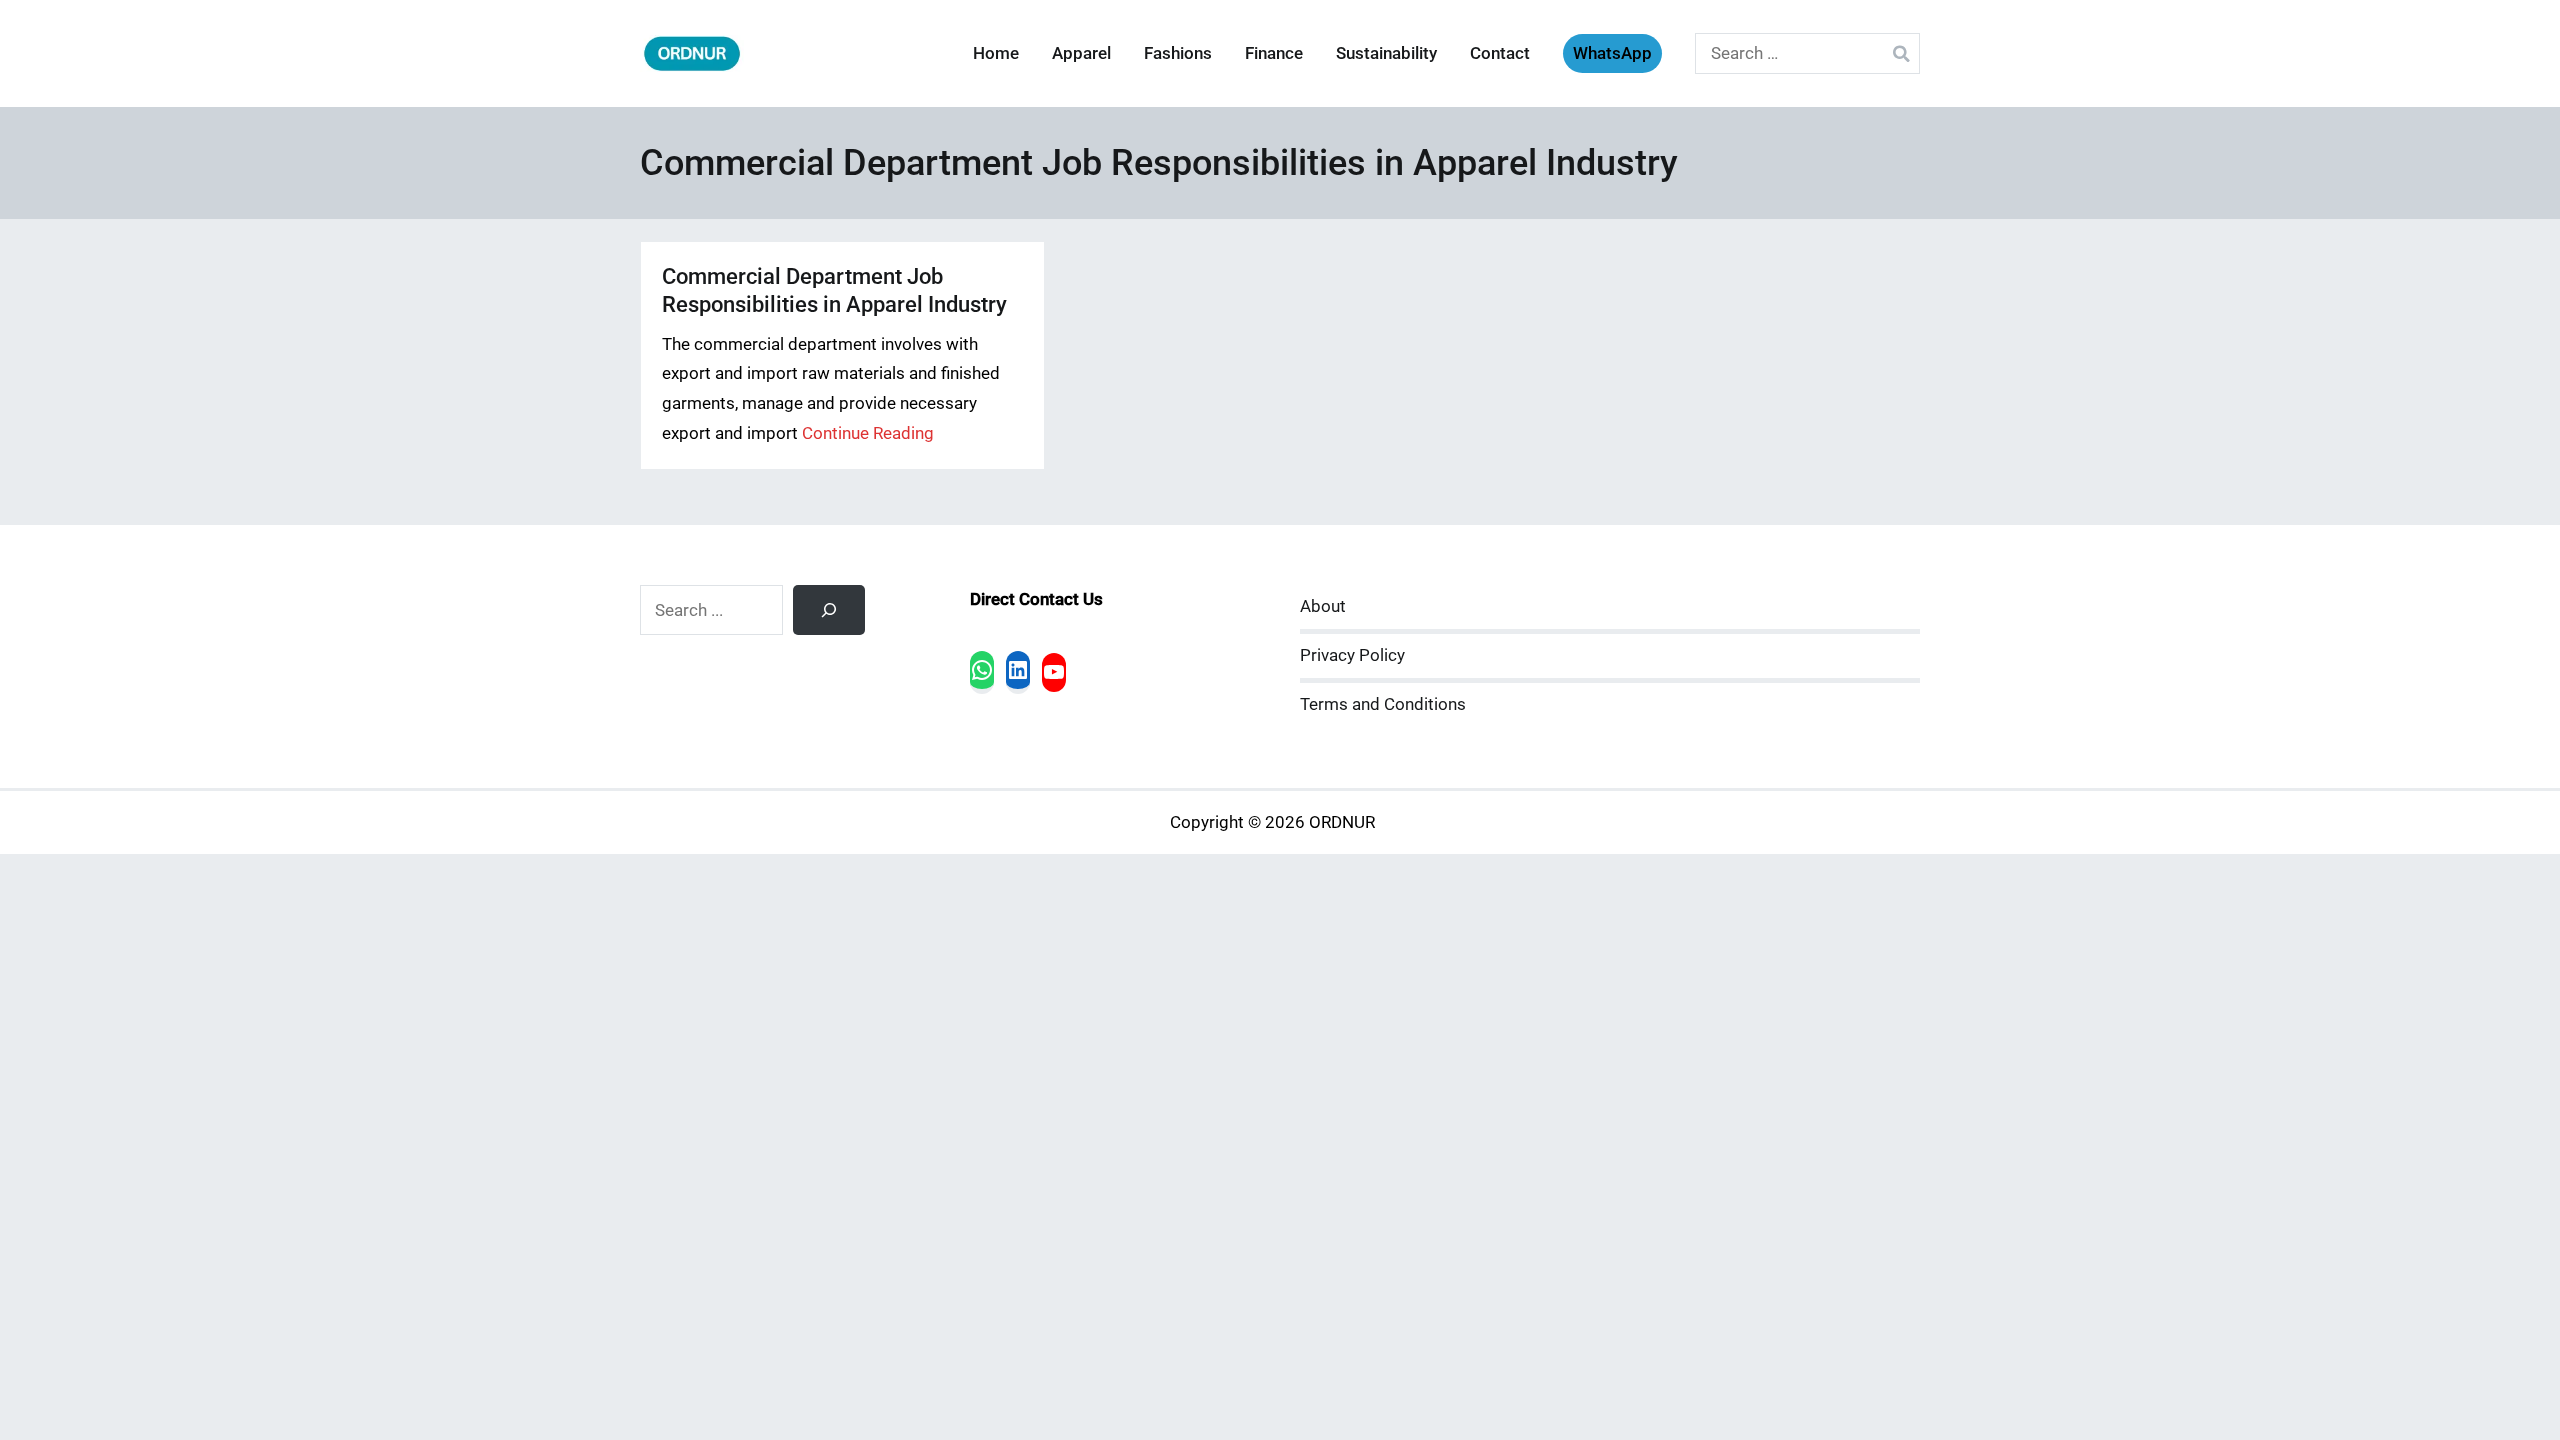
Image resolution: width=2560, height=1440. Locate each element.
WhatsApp (1612, 53)
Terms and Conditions (1383, 704)
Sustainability (1386, 53)
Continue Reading (868, 433)
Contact (1500, 53)
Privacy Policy (1352, 655)
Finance (1274, 53)
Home (996, 53)
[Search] (829, 610)
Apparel (1081, 53)
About (1323, 606)
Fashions (1178, 53)
